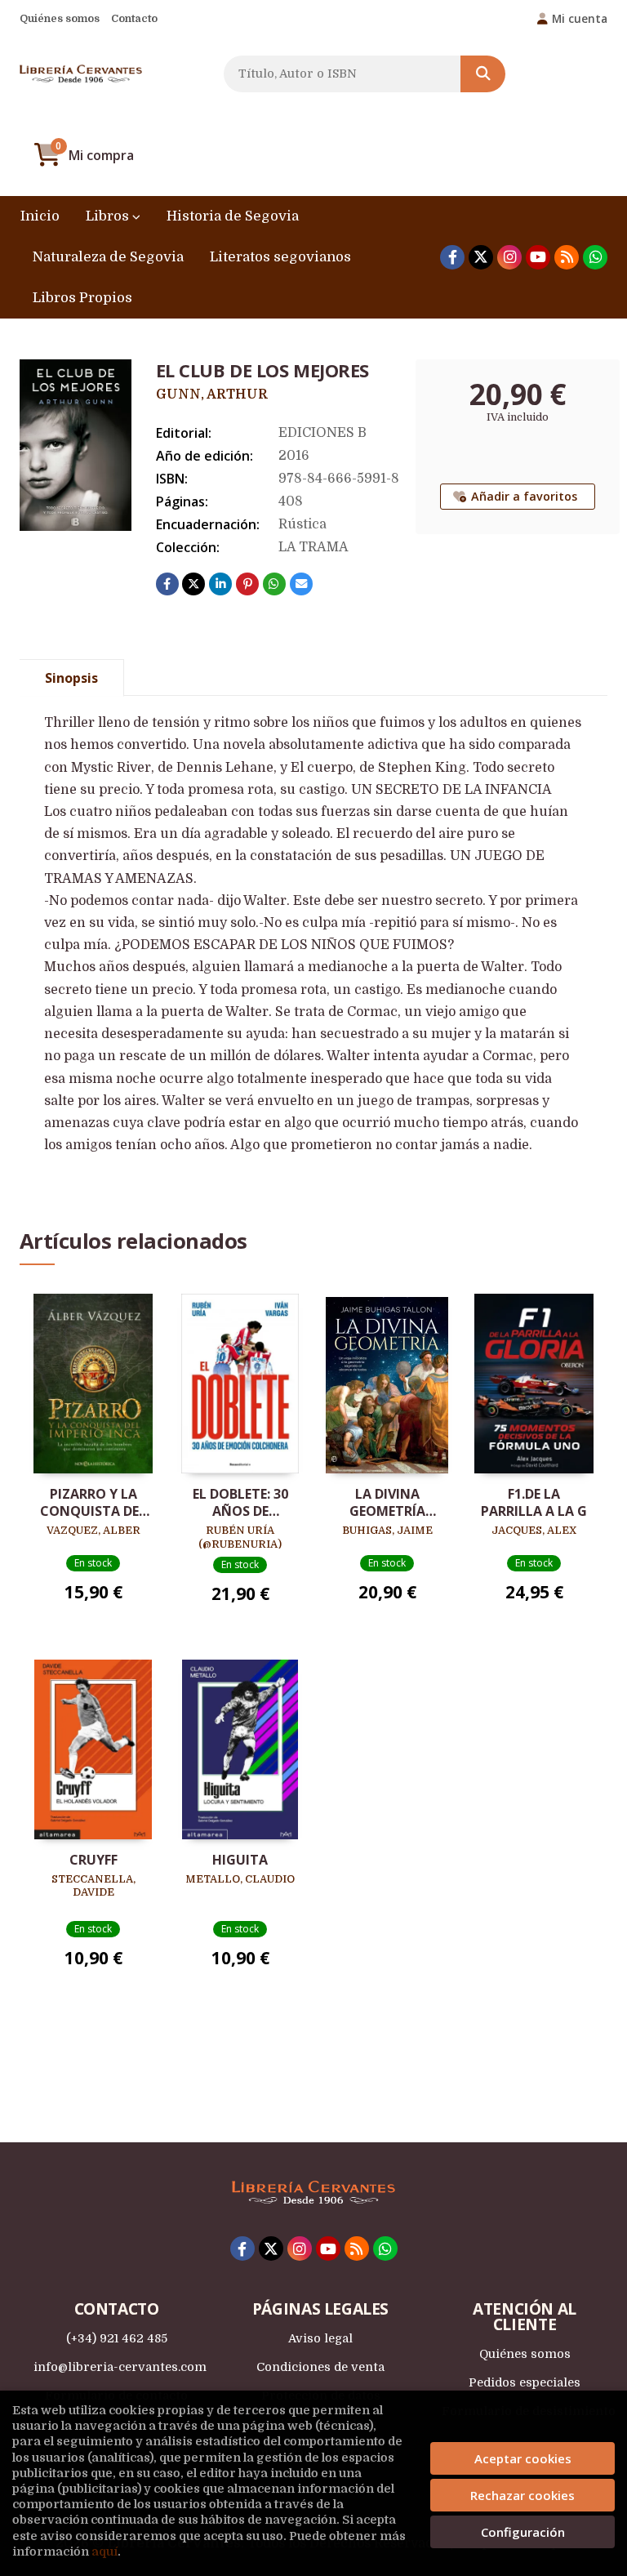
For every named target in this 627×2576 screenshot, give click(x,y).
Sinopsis (71, 678)
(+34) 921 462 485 (117, 2338)
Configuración (523, 2532)
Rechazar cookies (522, 2495)
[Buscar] (483, 74)
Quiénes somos (60, 18)
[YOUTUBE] (538, 257)
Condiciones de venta (320, 2367)
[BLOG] (567, 257)
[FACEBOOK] (452, 257)
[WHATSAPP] (595, 257)
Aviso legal (320, 2338)
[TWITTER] (481, 257)
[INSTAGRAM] (509, 257)
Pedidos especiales (525, 2382)
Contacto (134, 18)
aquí (104, 2551)
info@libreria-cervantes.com (120, 2367)
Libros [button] (109, 216)
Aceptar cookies (523, 2458)
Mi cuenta (580, 18)
